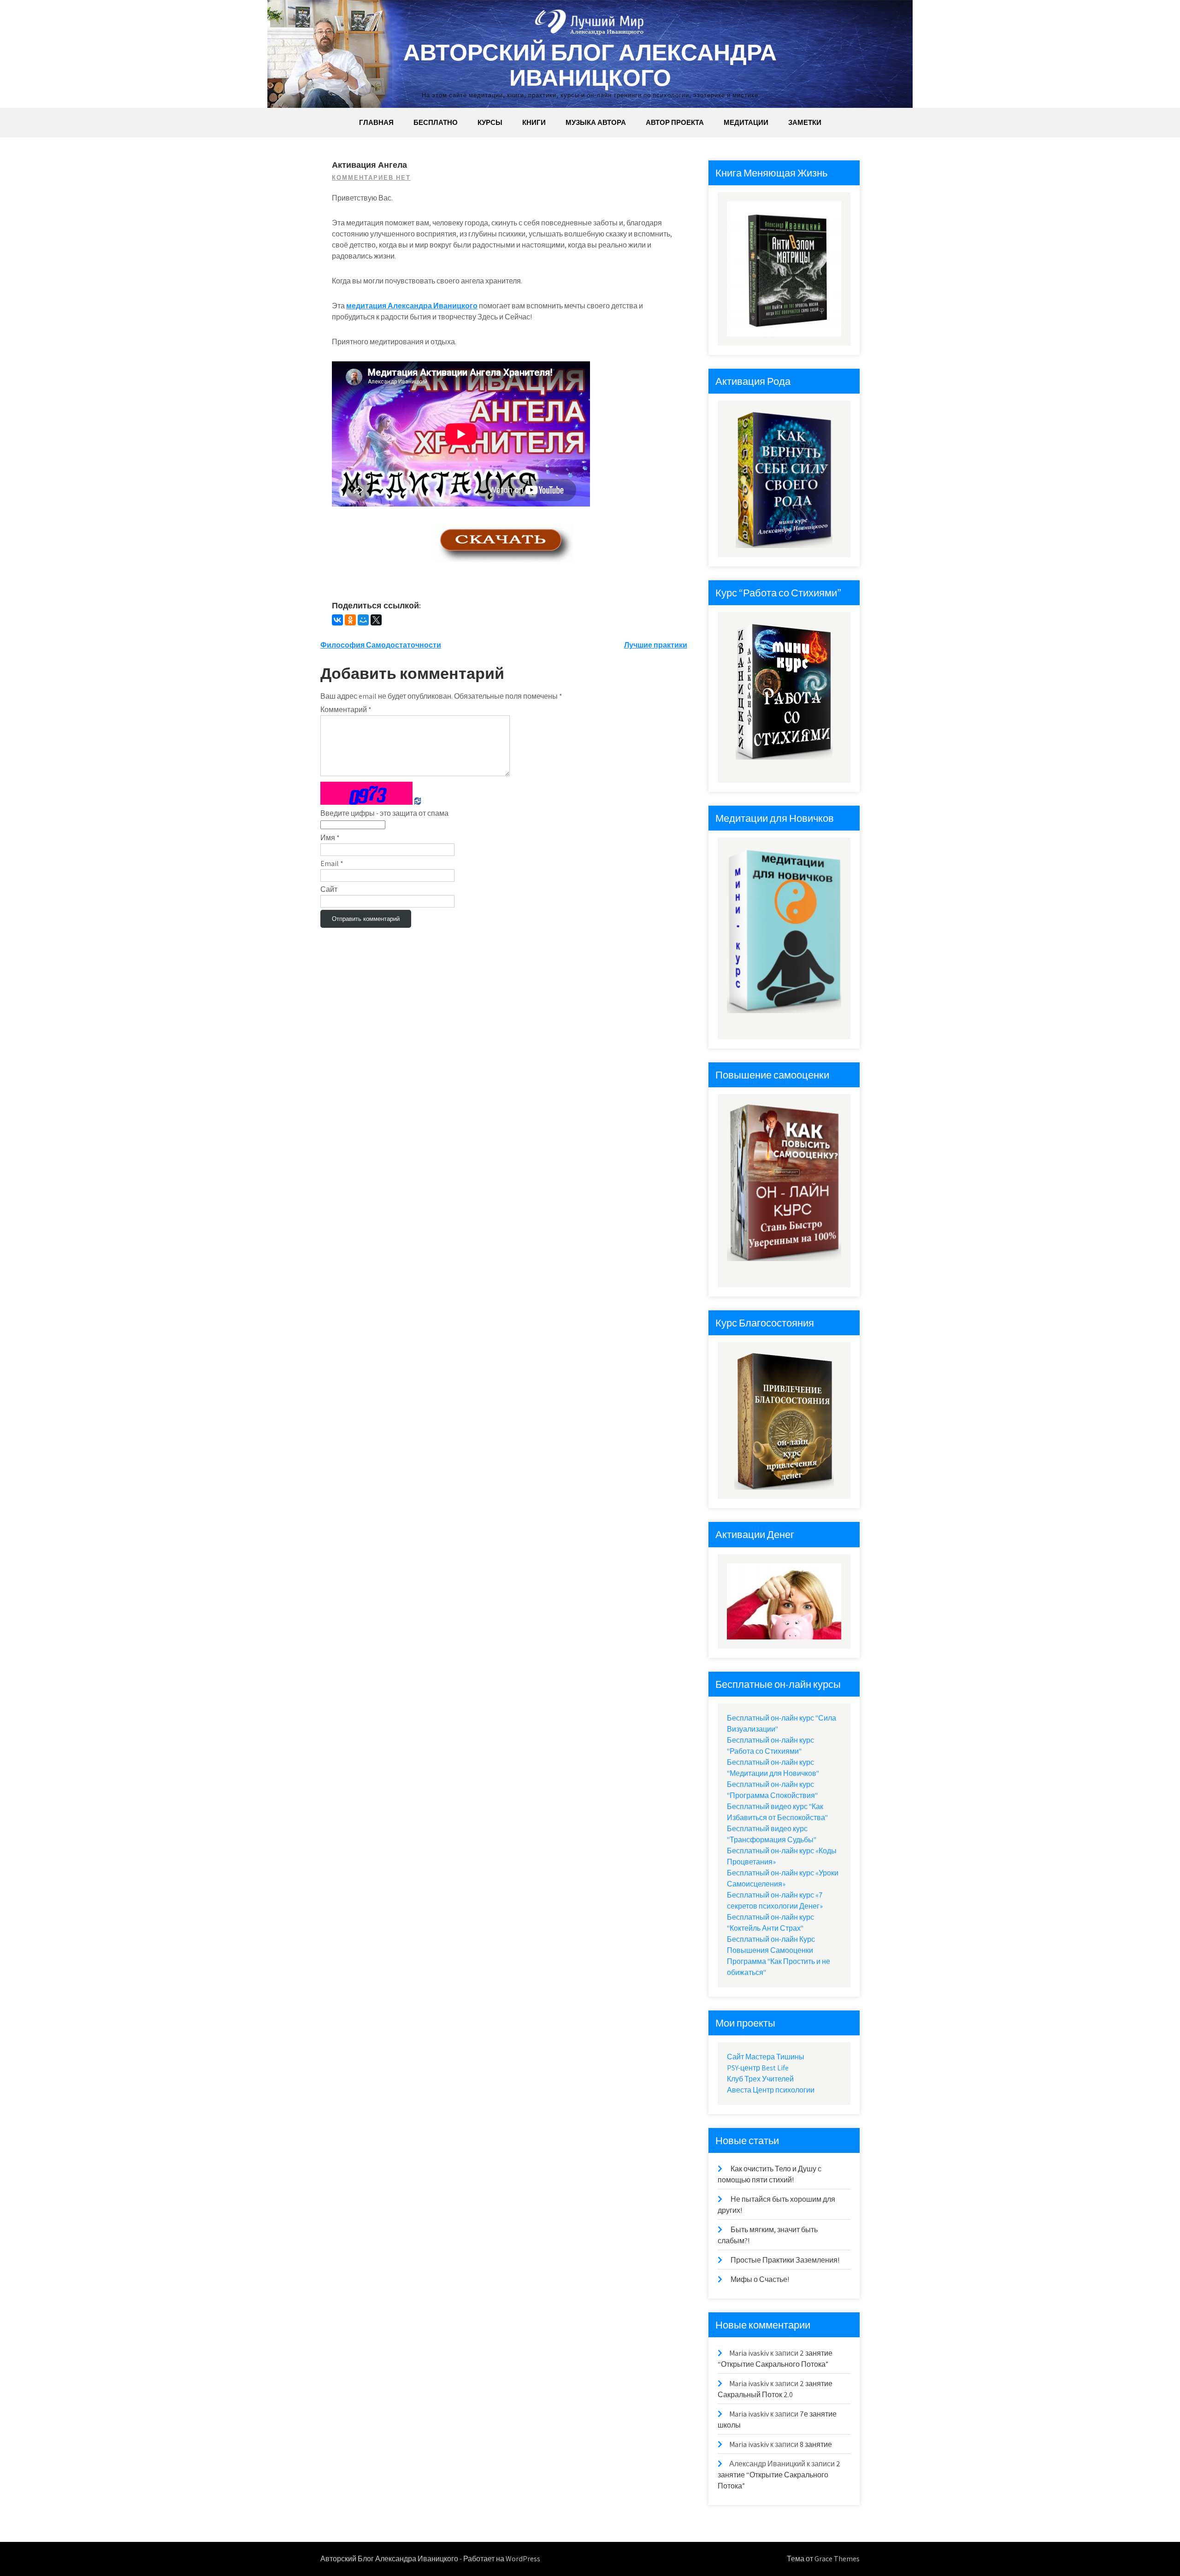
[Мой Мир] (363, 620)
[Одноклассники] (350, 620)
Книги (534, 122)
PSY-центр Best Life (758, 2068)
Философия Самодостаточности (381, 645)
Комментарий (346, 710)
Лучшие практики (656, 645)
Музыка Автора (596, 122)
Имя (330, 838)
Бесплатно (436, 122)
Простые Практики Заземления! (785, 2260)
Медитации (746, 122)
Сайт (329, 889)
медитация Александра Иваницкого (412, 306)
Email (332, 864)
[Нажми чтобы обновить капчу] (366, 793)
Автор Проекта (675, 122)
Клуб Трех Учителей (760, 2079)
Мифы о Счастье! (760, 2279)
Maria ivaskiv (749, 2353)
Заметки (805, 122)
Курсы (490, 122)
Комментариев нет (371, 178)
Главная (376, 122)
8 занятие (816, 2444)
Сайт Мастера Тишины (766, 2057)
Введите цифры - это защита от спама (384, 813)
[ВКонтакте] (337, 620)
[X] (376, 620)
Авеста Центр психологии (771, 2090)
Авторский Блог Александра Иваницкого (590, 65)
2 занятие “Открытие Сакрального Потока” (779, 2475)
